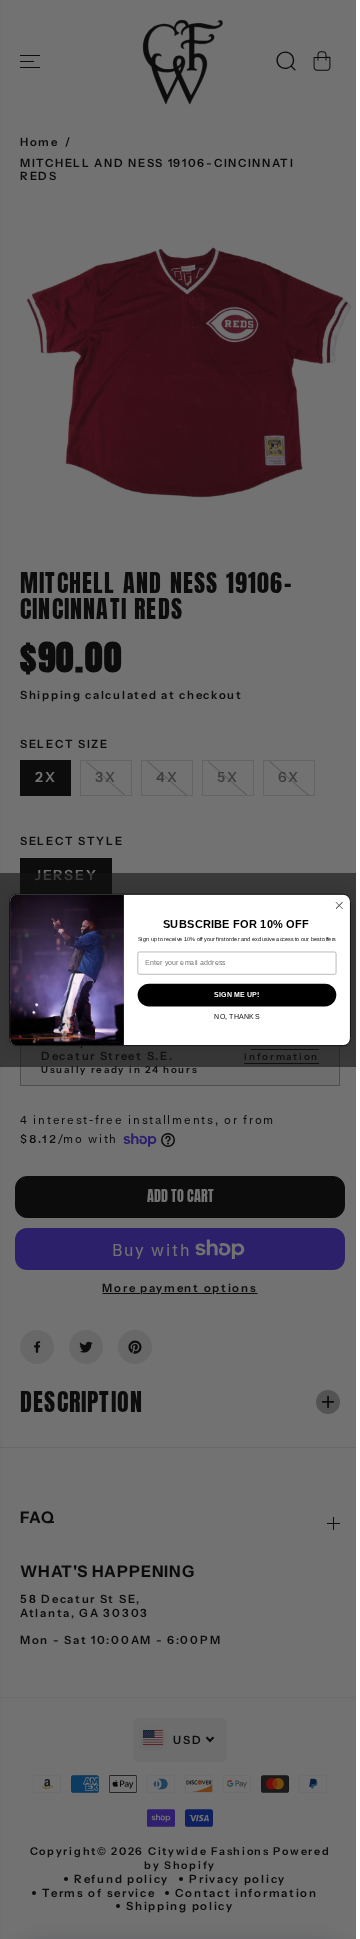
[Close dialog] (334, 905)
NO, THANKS (231, 1016)
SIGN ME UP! (231, 995)
